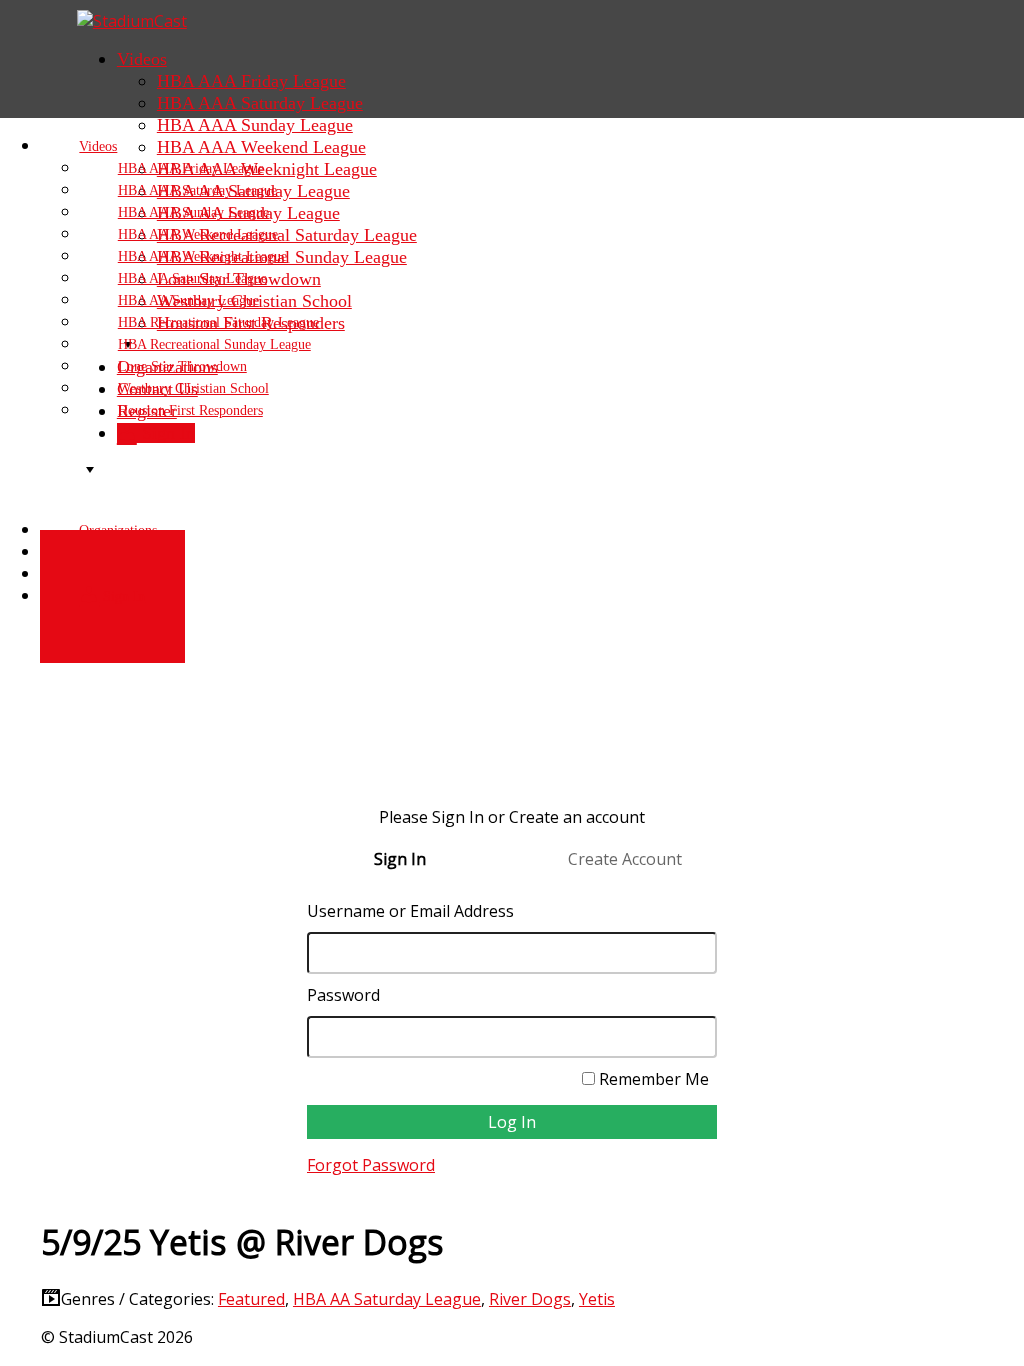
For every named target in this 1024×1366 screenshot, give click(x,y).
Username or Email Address (410, 911)
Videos (142, 59)
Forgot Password (371, 1165)
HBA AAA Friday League (251, 81)
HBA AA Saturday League (387, 1299)
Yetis (597, 1299)
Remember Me (652, 1079)
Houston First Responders (190, 410)
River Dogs (530, 1299)
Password (343, 995)
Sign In (122, 596)
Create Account (625, 859)
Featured (251, 1299)
